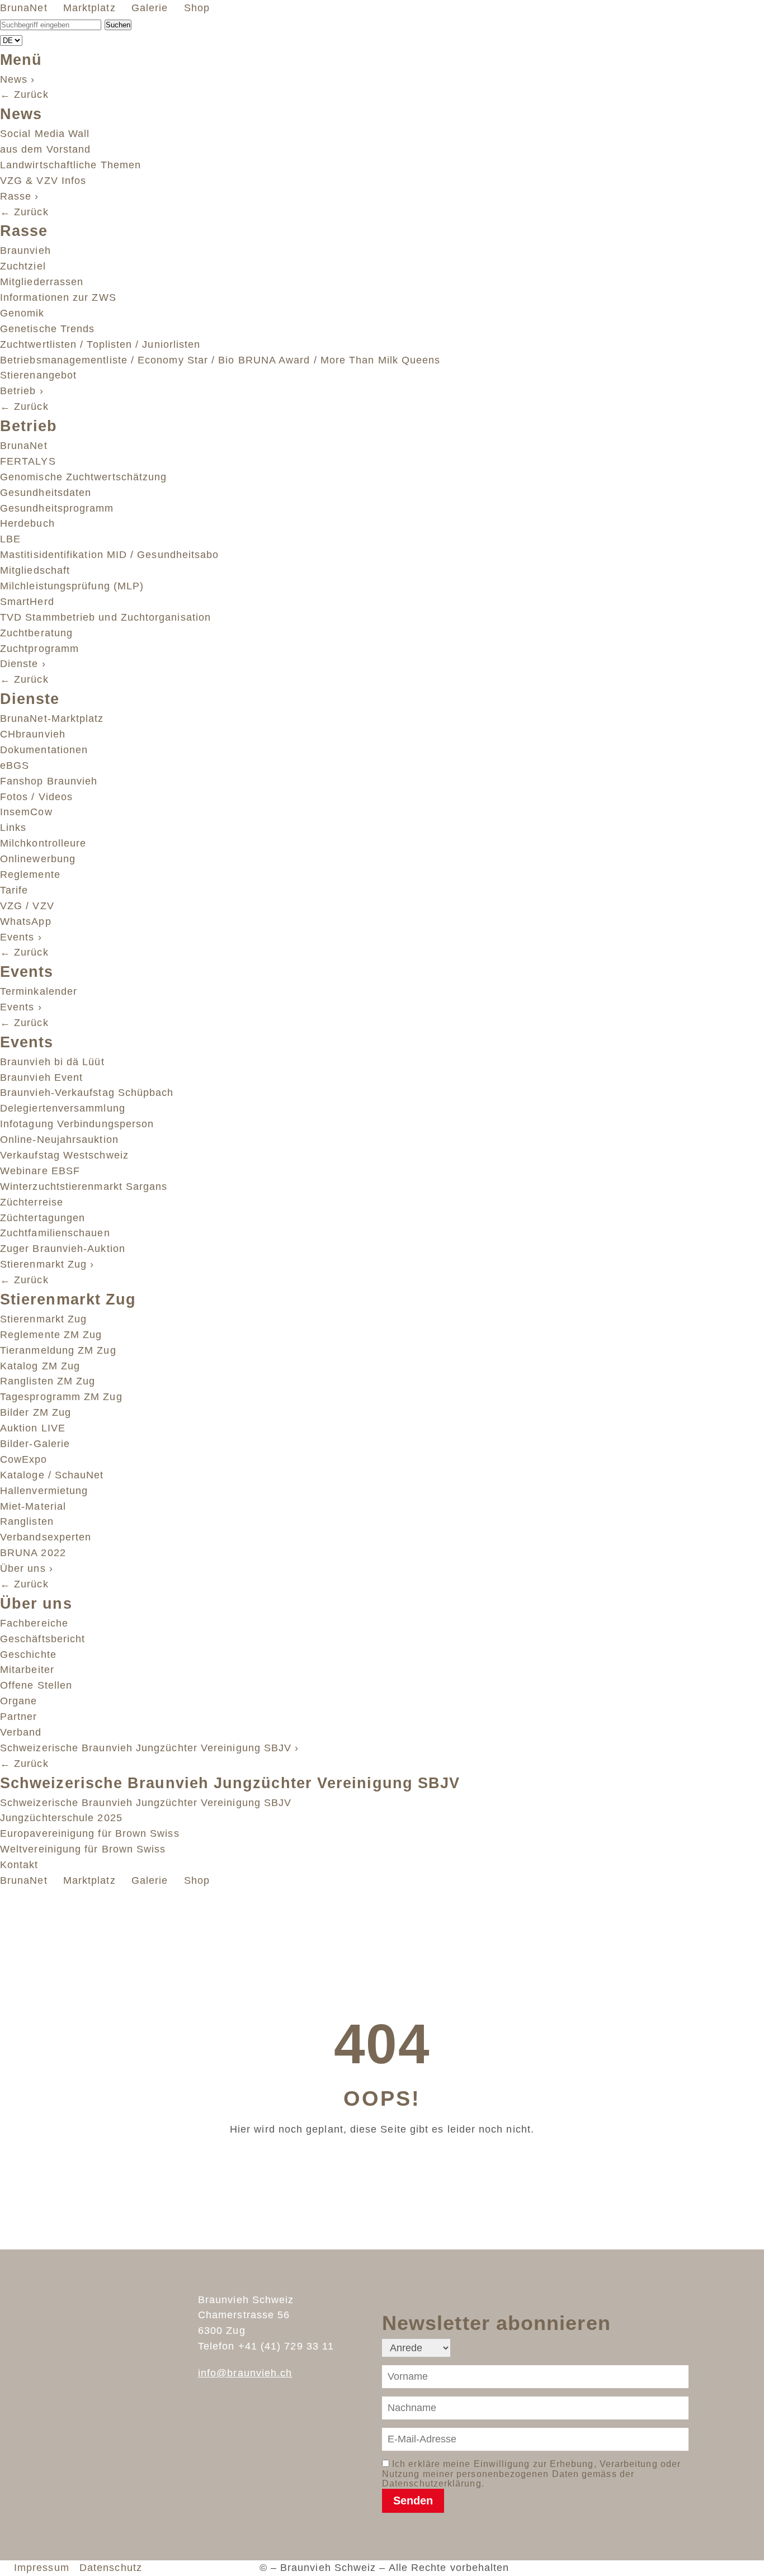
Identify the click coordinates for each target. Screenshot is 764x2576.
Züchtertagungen (43, 1218)
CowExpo (24, 1459)
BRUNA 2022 (33, 1553)
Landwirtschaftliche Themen (70, 165)
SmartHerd (27, 602)
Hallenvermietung (44, 1491)
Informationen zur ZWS (58, 297)
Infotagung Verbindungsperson (77, 1124)
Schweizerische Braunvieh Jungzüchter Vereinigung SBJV (149, 1748)
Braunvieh (25, 250)
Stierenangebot (38, 375)
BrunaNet (25, 8)
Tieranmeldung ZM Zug (58, 1350)
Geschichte (28, 1655)
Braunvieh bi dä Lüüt (52, 1062)
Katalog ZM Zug (40, 1366)
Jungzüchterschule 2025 (61, 1818)
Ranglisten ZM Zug (48, 1381)
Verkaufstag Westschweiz (64, 1155)
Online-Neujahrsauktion (59, 1140)
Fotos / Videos (36, 797)
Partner (19, 1717)
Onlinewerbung (38, 859)
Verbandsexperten (46, 1537)
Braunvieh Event (41, 1077)
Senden (413, 2501)
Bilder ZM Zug (36, 1412)
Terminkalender (39, 991)
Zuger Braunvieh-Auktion (63, 1249)
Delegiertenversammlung (63, 1108)
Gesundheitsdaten (46, 493)
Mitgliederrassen (42, 282)
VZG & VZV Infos (43, 181)
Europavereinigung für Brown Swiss (90, 1833)
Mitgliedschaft (35, 570)
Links (13, 828)
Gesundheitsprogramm (57, 508)
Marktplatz (91, 8)
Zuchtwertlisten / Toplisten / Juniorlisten (100, 344)
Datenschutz (111, 2568)
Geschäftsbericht (43, 1639)
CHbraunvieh (33, 734)
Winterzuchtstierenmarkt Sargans (84, 1187)
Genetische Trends (47, 329)
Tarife (14, 890)
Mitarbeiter (27, 1670)
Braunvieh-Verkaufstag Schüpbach (87, 1093)
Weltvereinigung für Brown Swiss (83, 1849)
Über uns (27, 1568)
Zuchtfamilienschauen (55, 1233)
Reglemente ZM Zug (51, 1335)
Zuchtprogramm (39, 649)
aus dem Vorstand (45, 149)
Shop (199, 8)
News (18, 79)
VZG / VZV (27, 906)
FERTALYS (28, 461)
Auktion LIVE (33, 1428)
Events (21, 937)
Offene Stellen (36, 1685)
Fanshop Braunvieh (49, 781)
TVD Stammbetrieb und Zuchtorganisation (105, 617)
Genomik (22, 313)
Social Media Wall (45, 134)
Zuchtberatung (36, 633)
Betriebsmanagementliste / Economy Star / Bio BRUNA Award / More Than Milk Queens (220, 360)
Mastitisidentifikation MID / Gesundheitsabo (109, 555)
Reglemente (30, 875)
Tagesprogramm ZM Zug (61, 1397)
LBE (10, 539)
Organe (18, 1701)
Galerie (152, 8)
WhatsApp (26, 921)
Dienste (23, 664)
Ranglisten (27, 1521)
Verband (21, 1732)
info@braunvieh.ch (245, 2373)
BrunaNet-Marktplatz (52, 719)
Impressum (45, 2568)
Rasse (20, 196)
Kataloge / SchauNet (52, 1475)
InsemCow (26, 812)
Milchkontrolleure (43, 843)
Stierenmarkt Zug (47, 1264)
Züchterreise (32, 1202)
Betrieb (22, 391)
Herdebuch (27, 523)
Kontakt (19, 1865)
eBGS (15, 765)
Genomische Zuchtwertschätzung (83, 477)
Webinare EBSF (40, 1171)
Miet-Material (33, 1506)
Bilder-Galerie (35, 1444)
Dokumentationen (44, 750)
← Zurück (24, 94)
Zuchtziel (23, 266)
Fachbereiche (34, 1623)
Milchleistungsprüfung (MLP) (72, 586)
